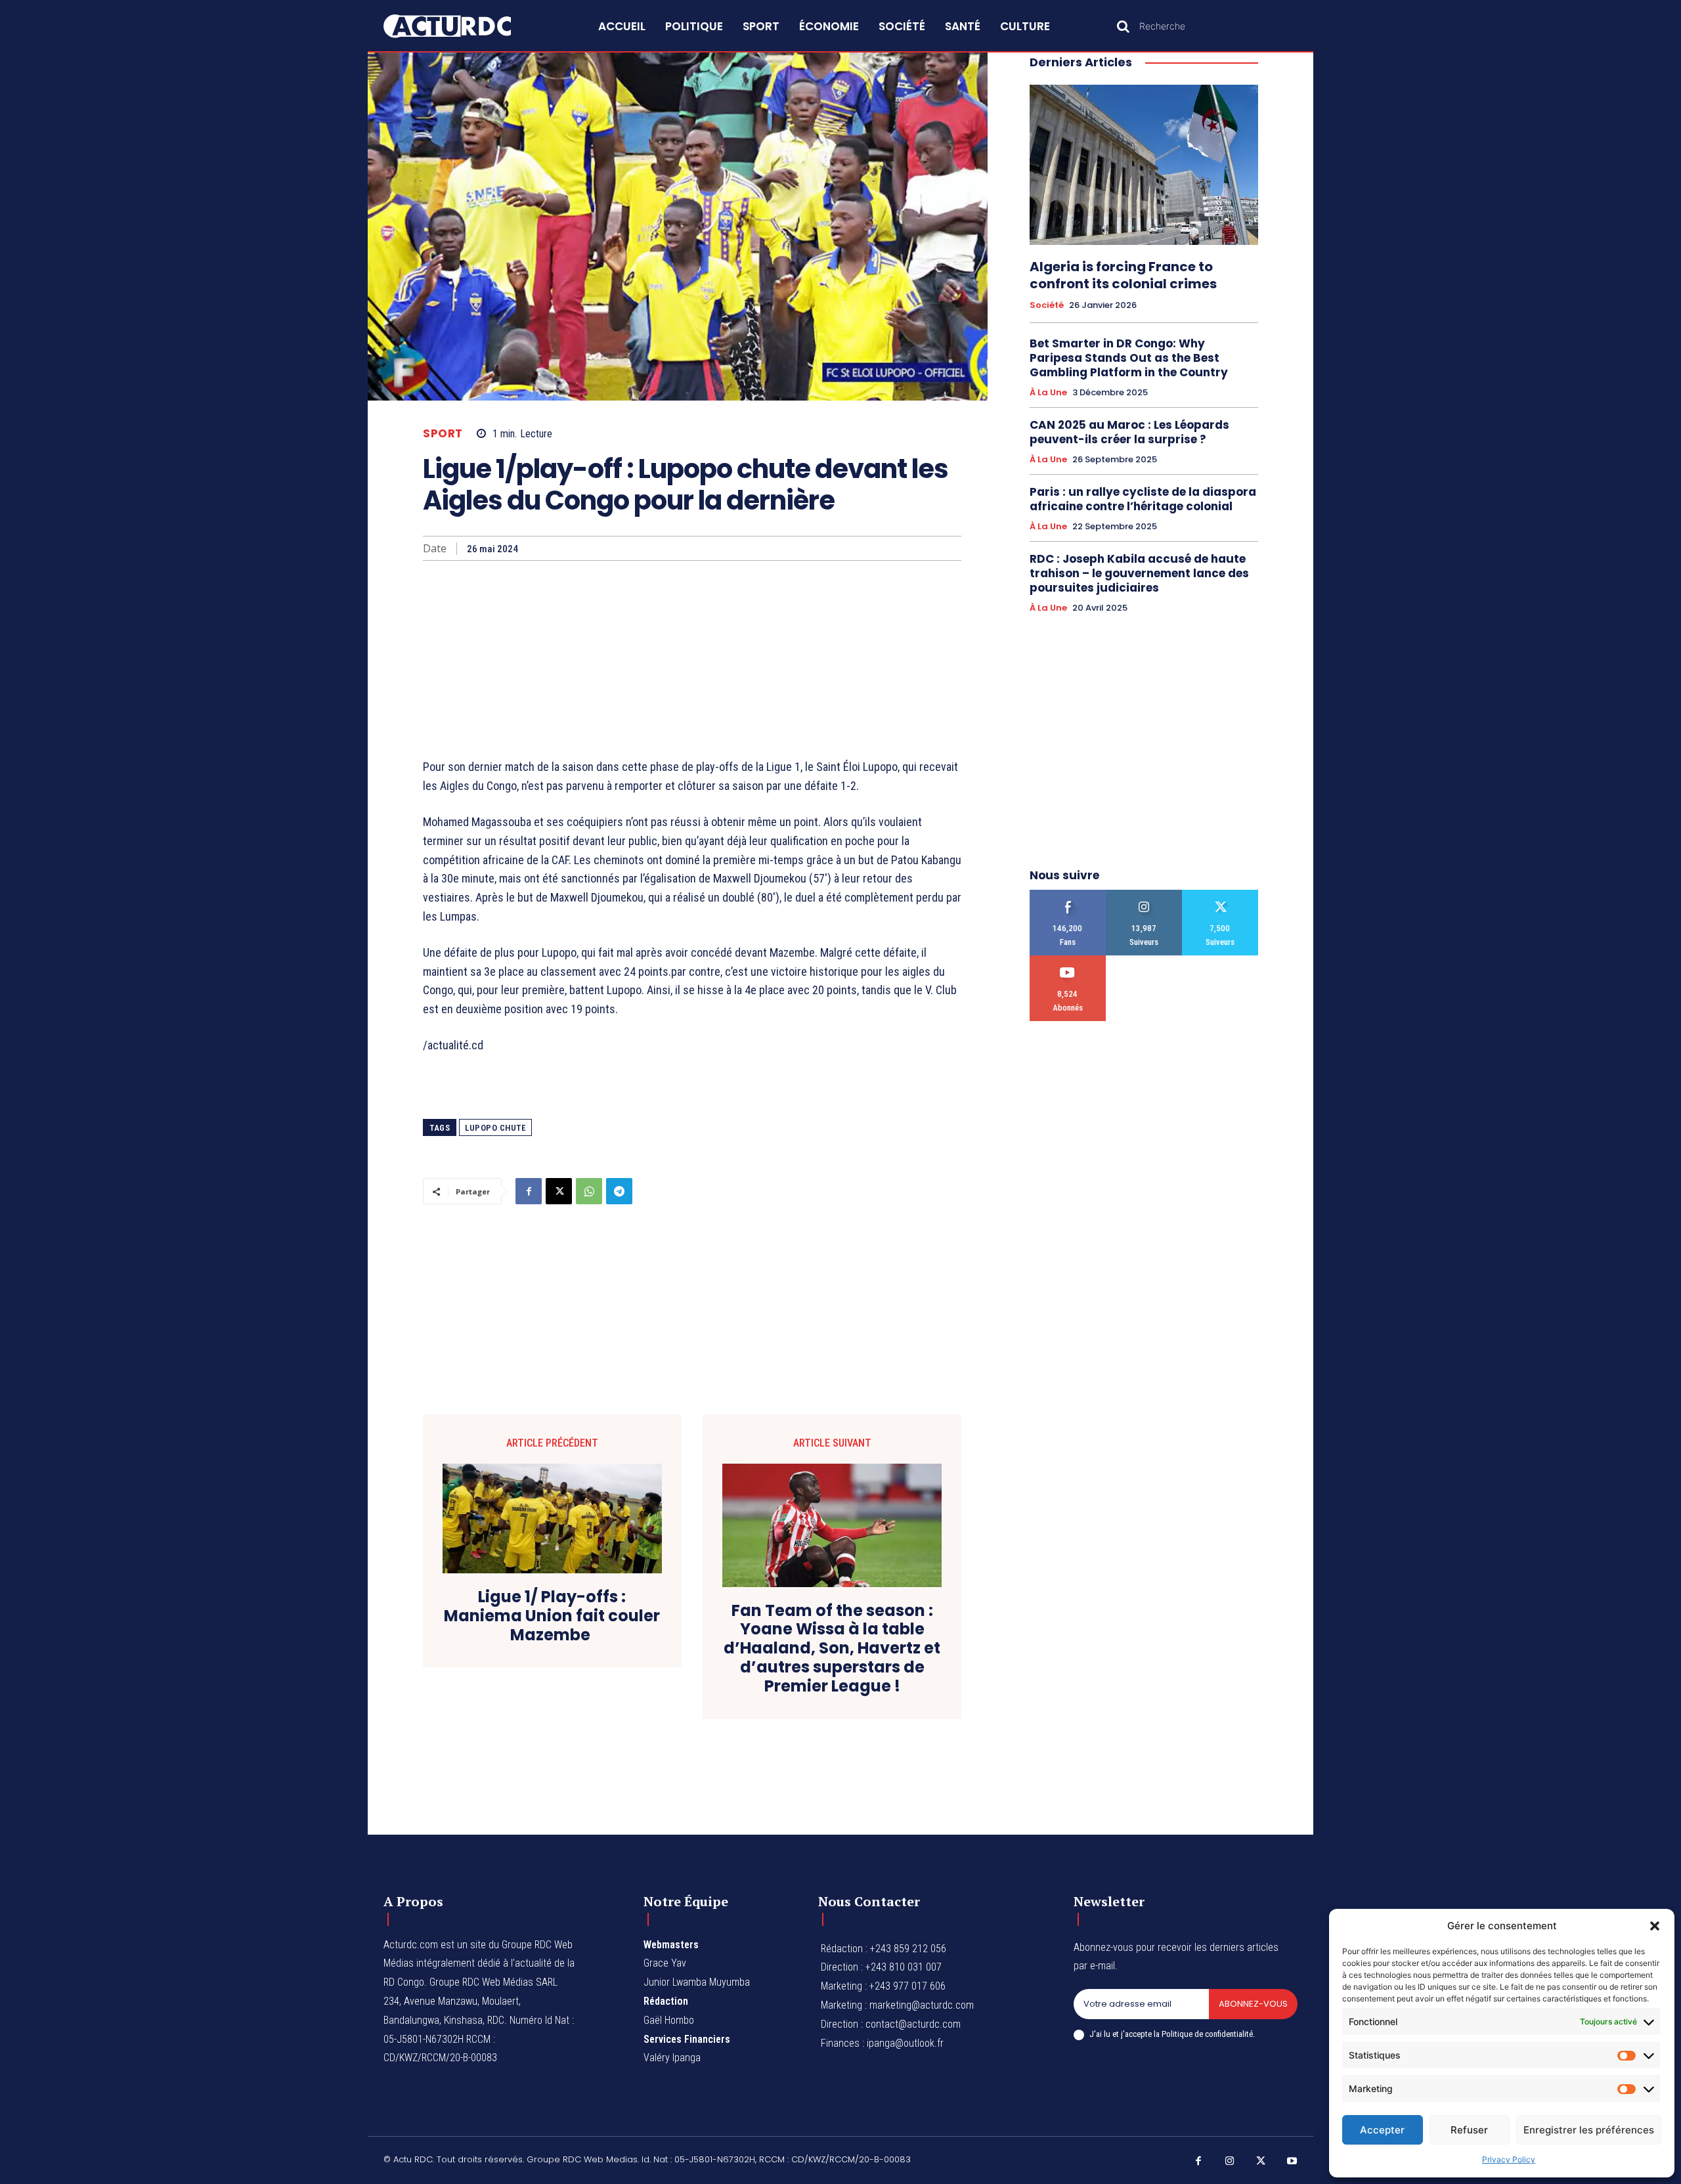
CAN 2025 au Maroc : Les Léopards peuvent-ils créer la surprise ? (1129, 432)
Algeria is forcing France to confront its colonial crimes (1123, 275)
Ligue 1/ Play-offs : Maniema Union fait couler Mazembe (552, 1616)
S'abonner (1068, 960)
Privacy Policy (1509, 2159)
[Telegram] (619, 1191)
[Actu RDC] (462, 26)
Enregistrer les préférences (1589, 2130)
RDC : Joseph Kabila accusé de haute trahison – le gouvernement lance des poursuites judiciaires (1139, 573)
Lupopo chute (495, 1128)
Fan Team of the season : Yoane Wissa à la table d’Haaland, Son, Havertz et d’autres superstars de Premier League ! (832, 1649)
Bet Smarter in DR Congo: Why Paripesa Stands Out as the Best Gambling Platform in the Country (1129, 358)
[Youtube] (1292, 2162)
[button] (1655, 1926)
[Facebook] (529, 1191)
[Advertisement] (692, 659)
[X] (559, 1191)
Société (1047, 305)
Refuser (1469, 2130)
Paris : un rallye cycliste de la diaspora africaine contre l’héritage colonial (1143, 499)
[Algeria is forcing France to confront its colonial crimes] (1144, 165)
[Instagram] (1230, 2162)
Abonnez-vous (1253, 2004)
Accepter (1382, 2130)
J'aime (1068, 895)
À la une (1048, 393)
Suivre (1144, 895)
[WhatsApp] (589, 1191)
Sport (443, 434)
